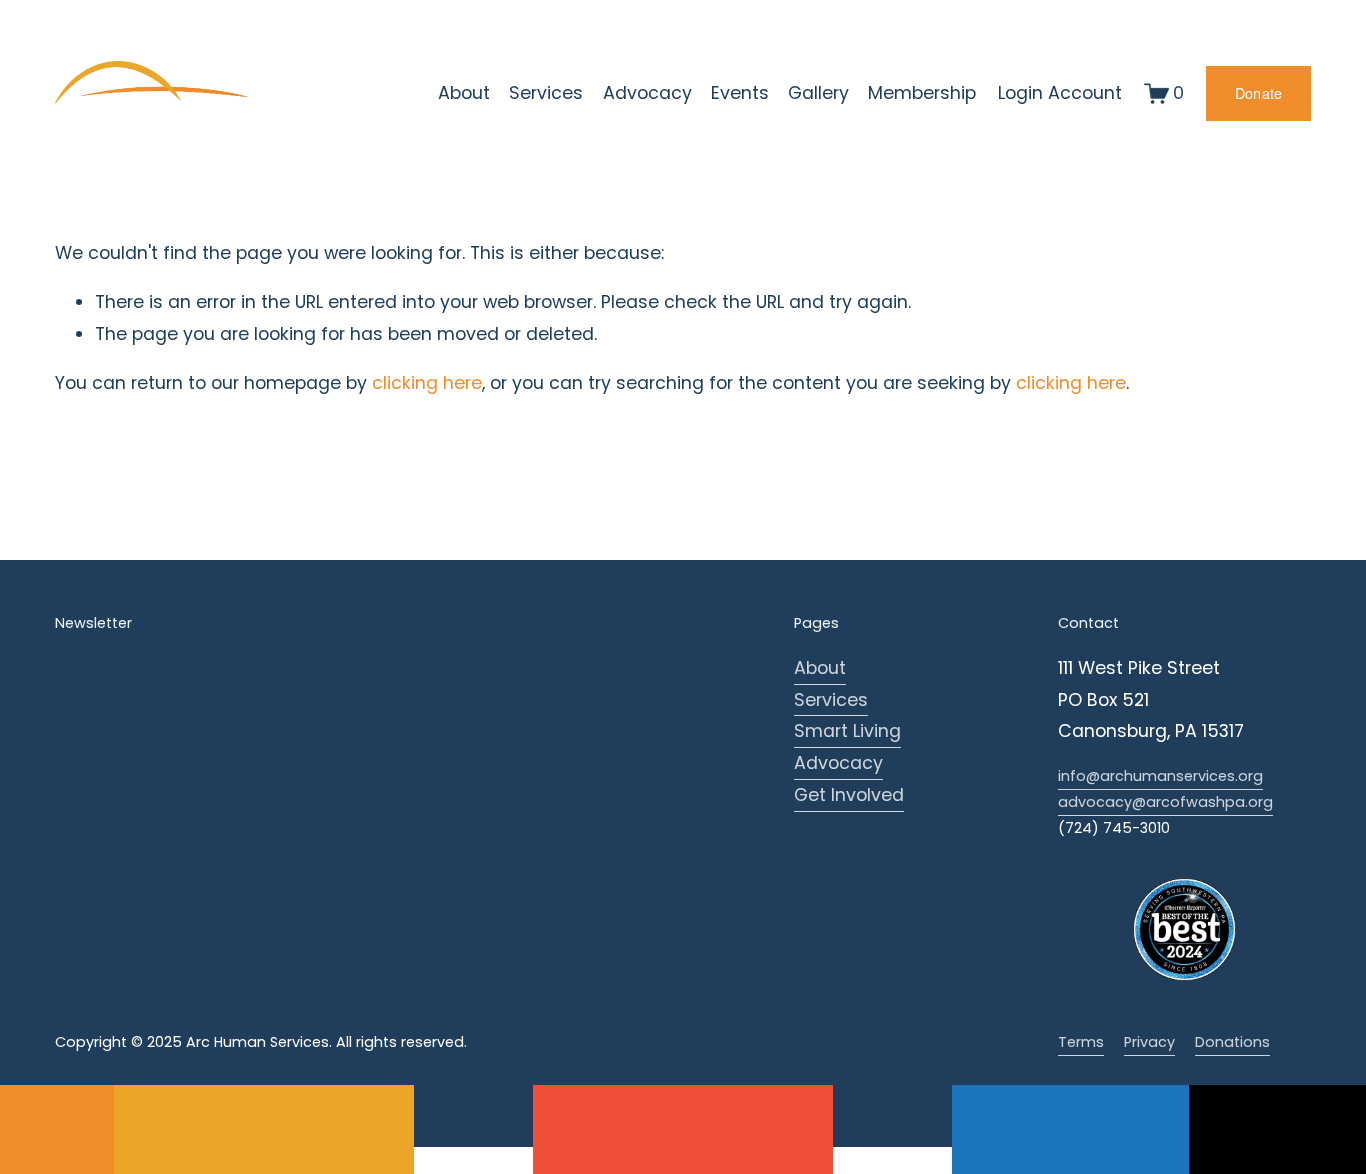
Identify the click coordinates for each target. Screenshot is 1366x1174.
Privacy (1149, 1042)
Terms (1081, 1042)
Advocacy (838, 763)
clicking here (427, 383)
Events (740, 93)
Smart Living (847, 731)
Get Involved (849, 795)
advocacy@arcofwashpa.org (1165, 802)
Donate (1259, 93)
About (820, 668)
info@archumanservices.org (1160, 776)
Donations (1232, 1042)
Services (831, 700)
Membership (922, 93)
